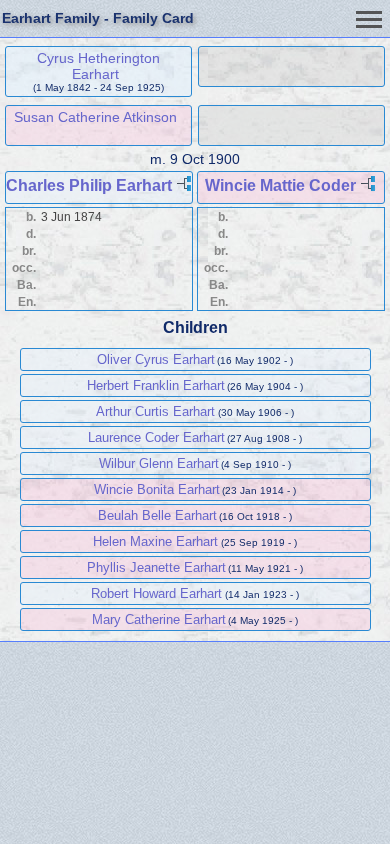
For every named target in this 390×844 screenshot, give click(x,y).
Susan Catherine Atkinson (95, 117)
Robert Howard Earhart (156, 593)
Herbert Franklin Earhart (156, 385)
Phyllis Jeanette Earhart (156, 567)
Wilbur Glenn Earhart (159, 463)
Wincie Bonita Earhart (157, 489)
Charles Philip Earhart (89, 185)
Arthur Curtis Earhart (155, 411)
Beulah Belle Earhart (157, 515)
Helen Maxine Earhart (155, 541)
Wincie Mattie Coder (280, 185)
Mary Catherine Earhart (159, 619)
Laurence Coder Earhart (156, 437)
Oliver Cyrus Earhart (156, 359)
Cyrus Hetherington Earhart (98, 66)
